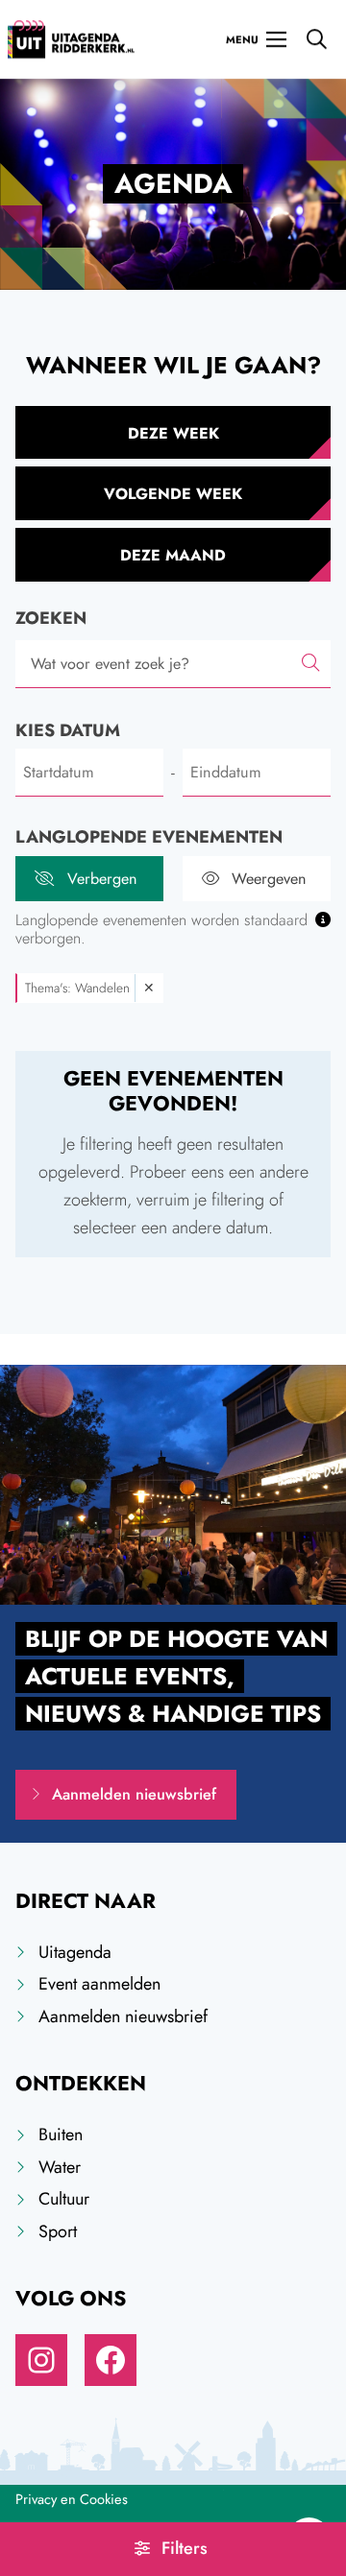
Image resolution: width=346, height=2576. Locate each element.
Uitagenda (75, 1952)
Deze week (173, 433)
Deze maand (173, 555)
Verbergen (102, 879)
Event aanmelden (99, 1984)
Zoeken (51, 618)
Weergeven (269, 879)
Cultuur (64, 2199)
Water (60, 2167)
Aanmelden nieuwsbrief (134, 1794)
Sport (58, 2231)
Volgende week (173, 494)
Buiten (61, 2135)
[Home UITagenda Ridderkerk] (71, 39)
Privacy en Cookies (72, 2499)
